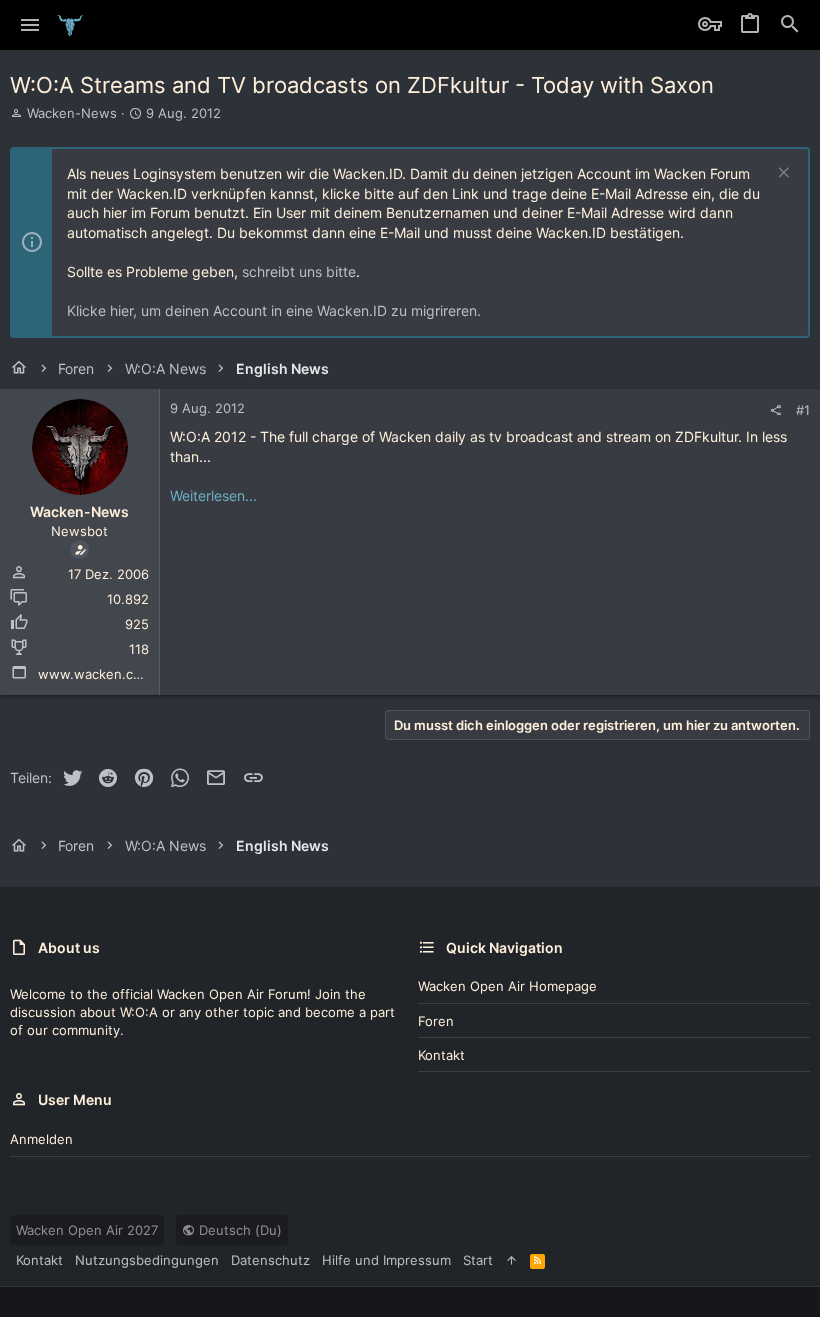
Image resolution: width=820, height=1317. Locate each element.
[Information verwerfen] (781, 174)
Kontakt (441, 1055)
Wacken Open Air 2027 (87, 1230)
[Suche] (790, 25)
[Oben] (511, 1260)
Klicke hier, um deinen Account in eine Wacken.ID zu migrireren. (274, 310)
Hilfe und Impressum (386, 1260)
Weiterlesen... (213, 495)
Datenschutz (270, 1260)
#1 (803, 410)
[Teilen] (775, 410)
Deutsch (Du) (238, 1230)
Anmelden (41, 1139)
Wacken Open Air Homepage (507, 986)
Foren (436, 1021)
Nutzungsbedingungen (147, 1260)
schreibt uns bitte (299, 271)
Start (478, 1260)
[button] (30, 25)
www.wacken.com (95, 674)
